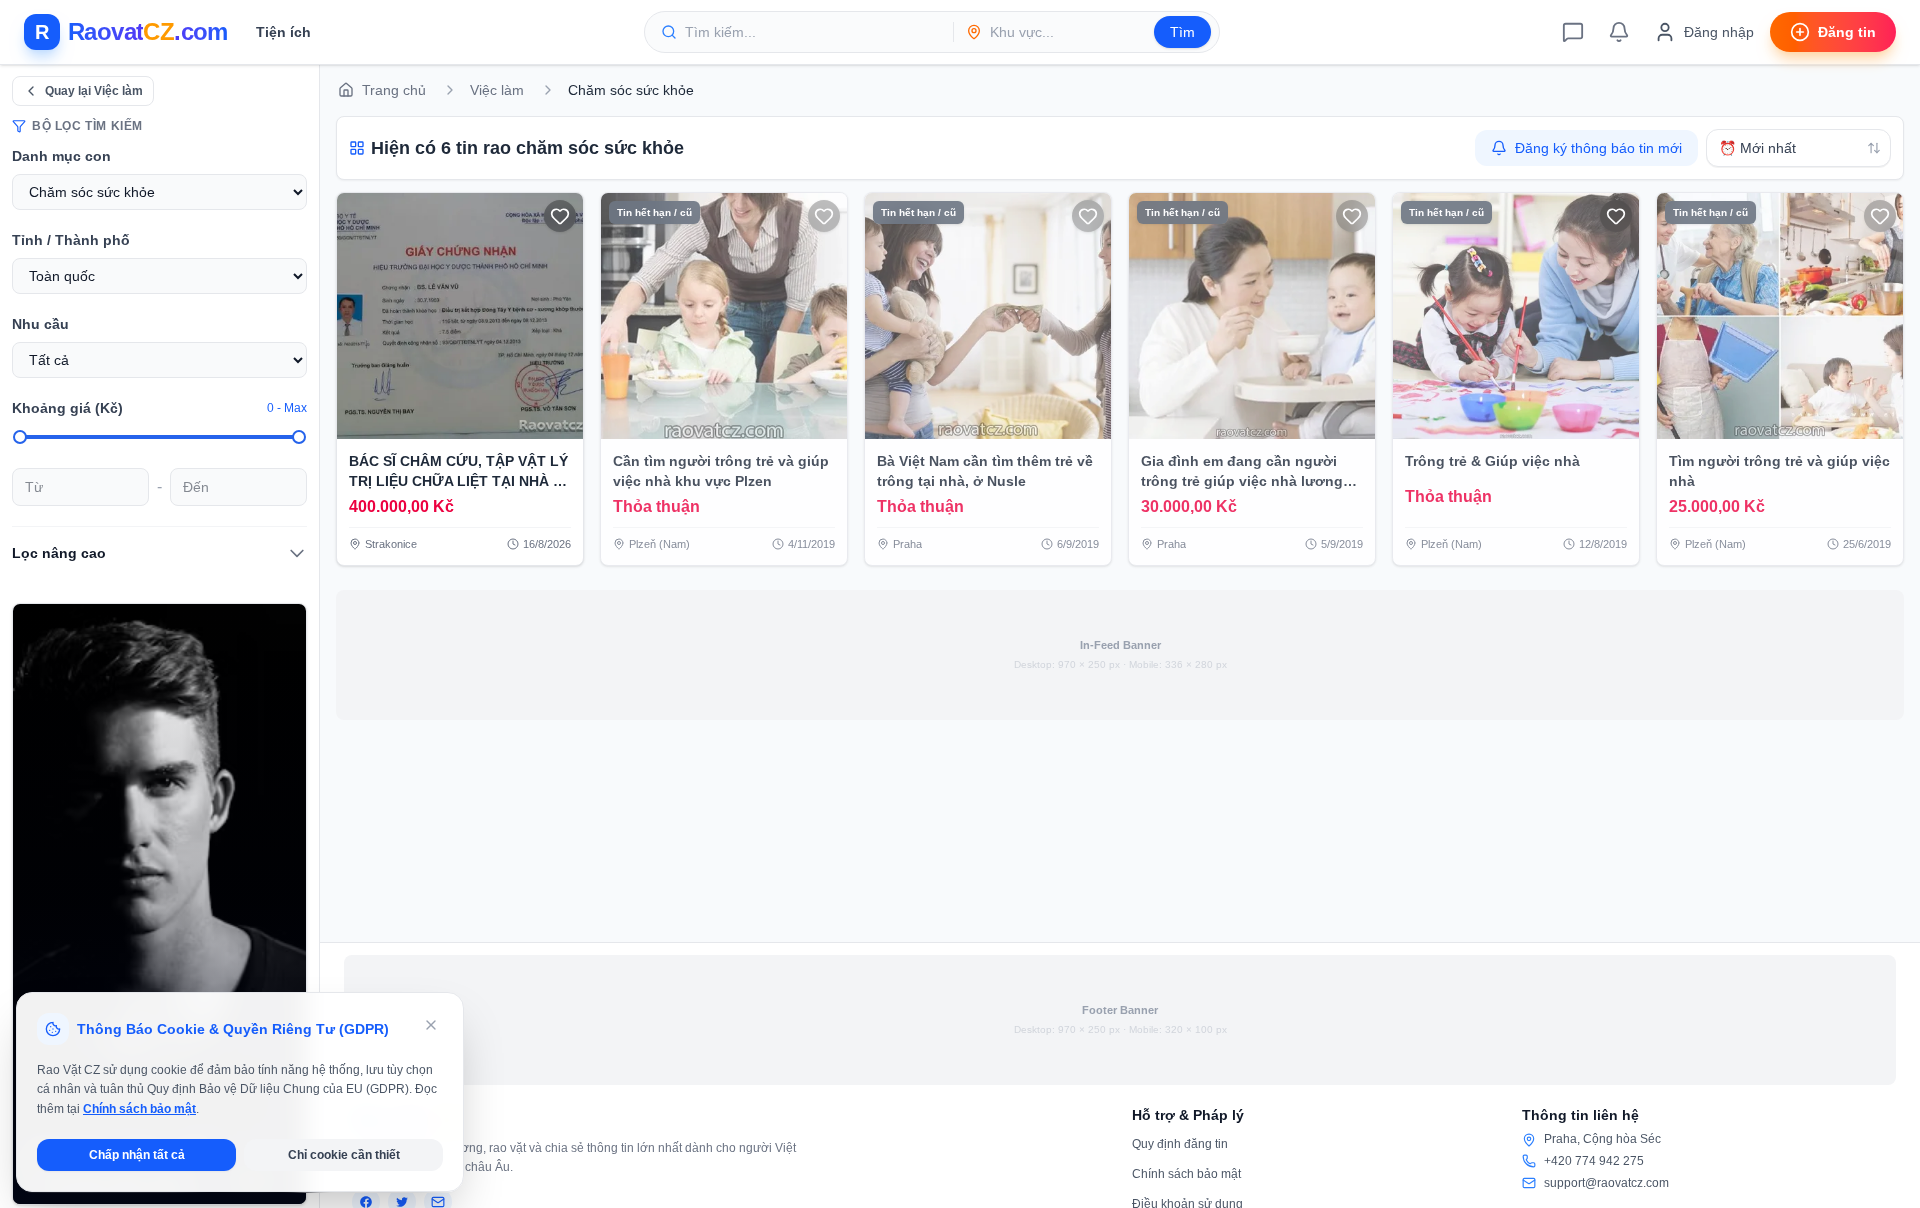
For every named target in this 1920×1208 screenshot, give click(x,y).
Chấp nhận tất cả (137, 1155)
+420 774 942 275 (1594, 1161)
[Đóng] (431, 1025)
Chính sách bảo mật (1186, 1174)
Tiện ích (283, 32)
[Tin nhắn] (1573, 32)
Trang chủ (394, 90)
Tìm (1182, 32)
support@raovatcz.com (1606, 1183)
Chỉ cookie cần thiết (344, 1155)
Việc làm (497, 90)
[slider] (20, 437)
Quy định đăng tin (1180, 1144)
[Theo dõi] (560, 216)
